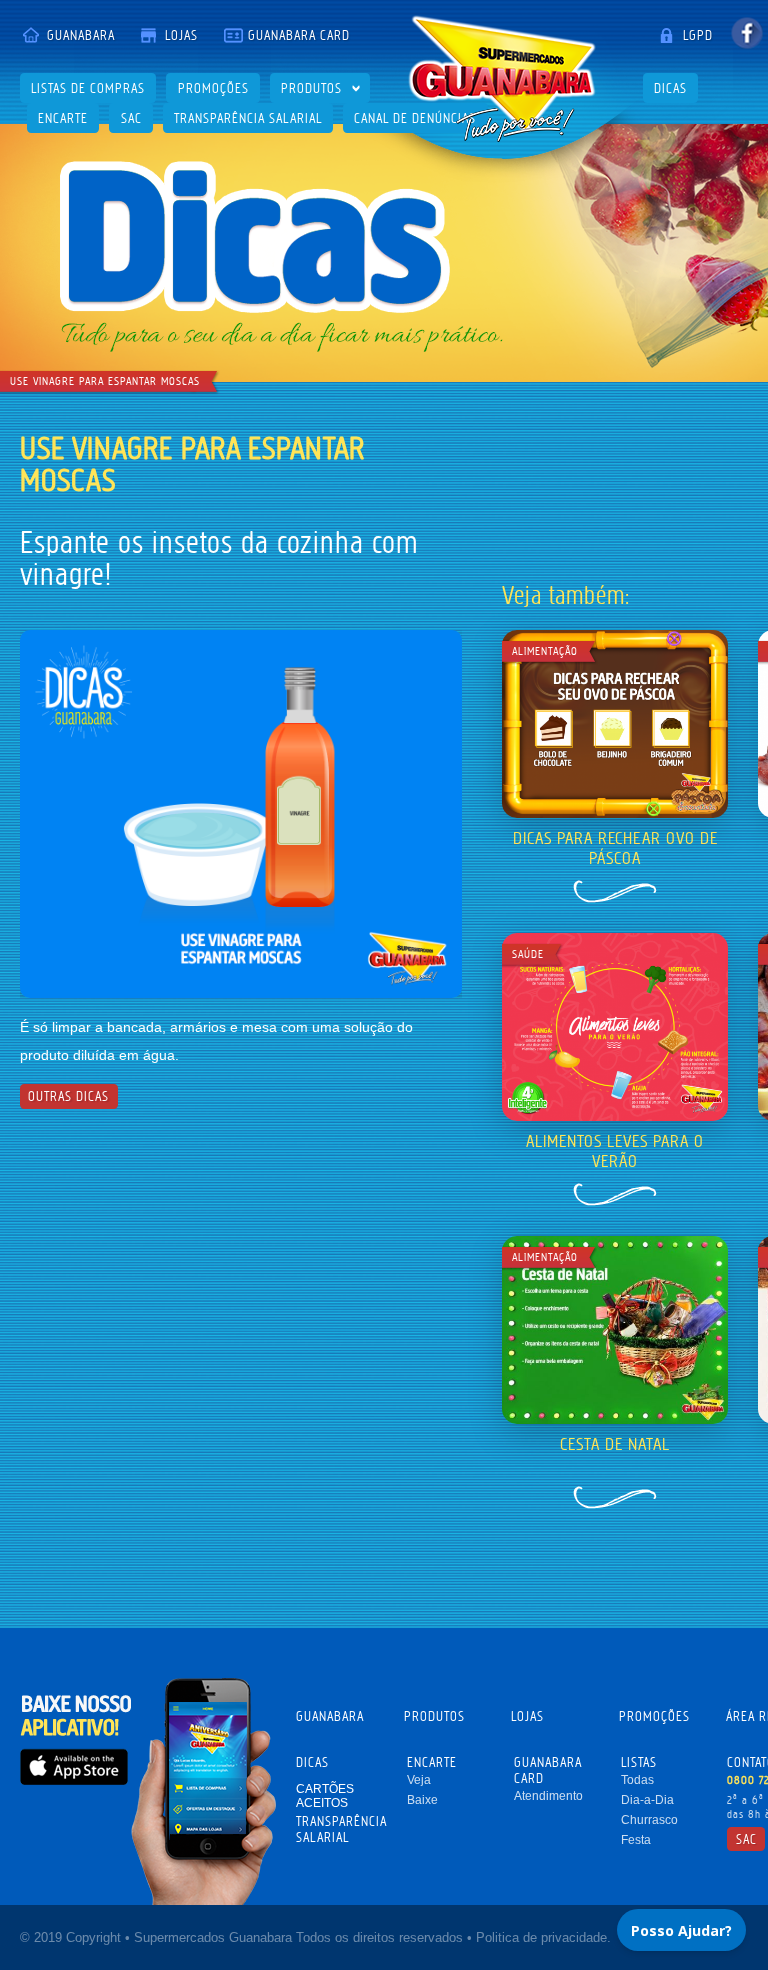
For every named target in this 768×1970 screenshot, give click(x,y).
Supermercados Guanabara (502, 78)
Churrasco (649, 1820)
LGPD (698, 35)
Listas (639, 1762)
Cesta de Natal (615, 1444)
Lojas (181, 35)
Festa (636, 1840)
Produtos (311, 88)
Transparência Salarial (248, 118)
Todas (637, 1780)
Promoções (213, 88)
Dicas (670, 88)
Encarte (63, 118)
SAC (131, 118)
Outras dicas (68, 1096)
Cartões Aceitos (325, 1796)
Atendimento (548, 1796)
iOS (74, 1766)
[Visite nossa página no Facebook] (746, 32)
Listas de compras (88, 88)
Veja (419, 1780)
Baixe (422, 1800)
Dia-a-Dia (647, 1800)
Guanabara (81, 35)
